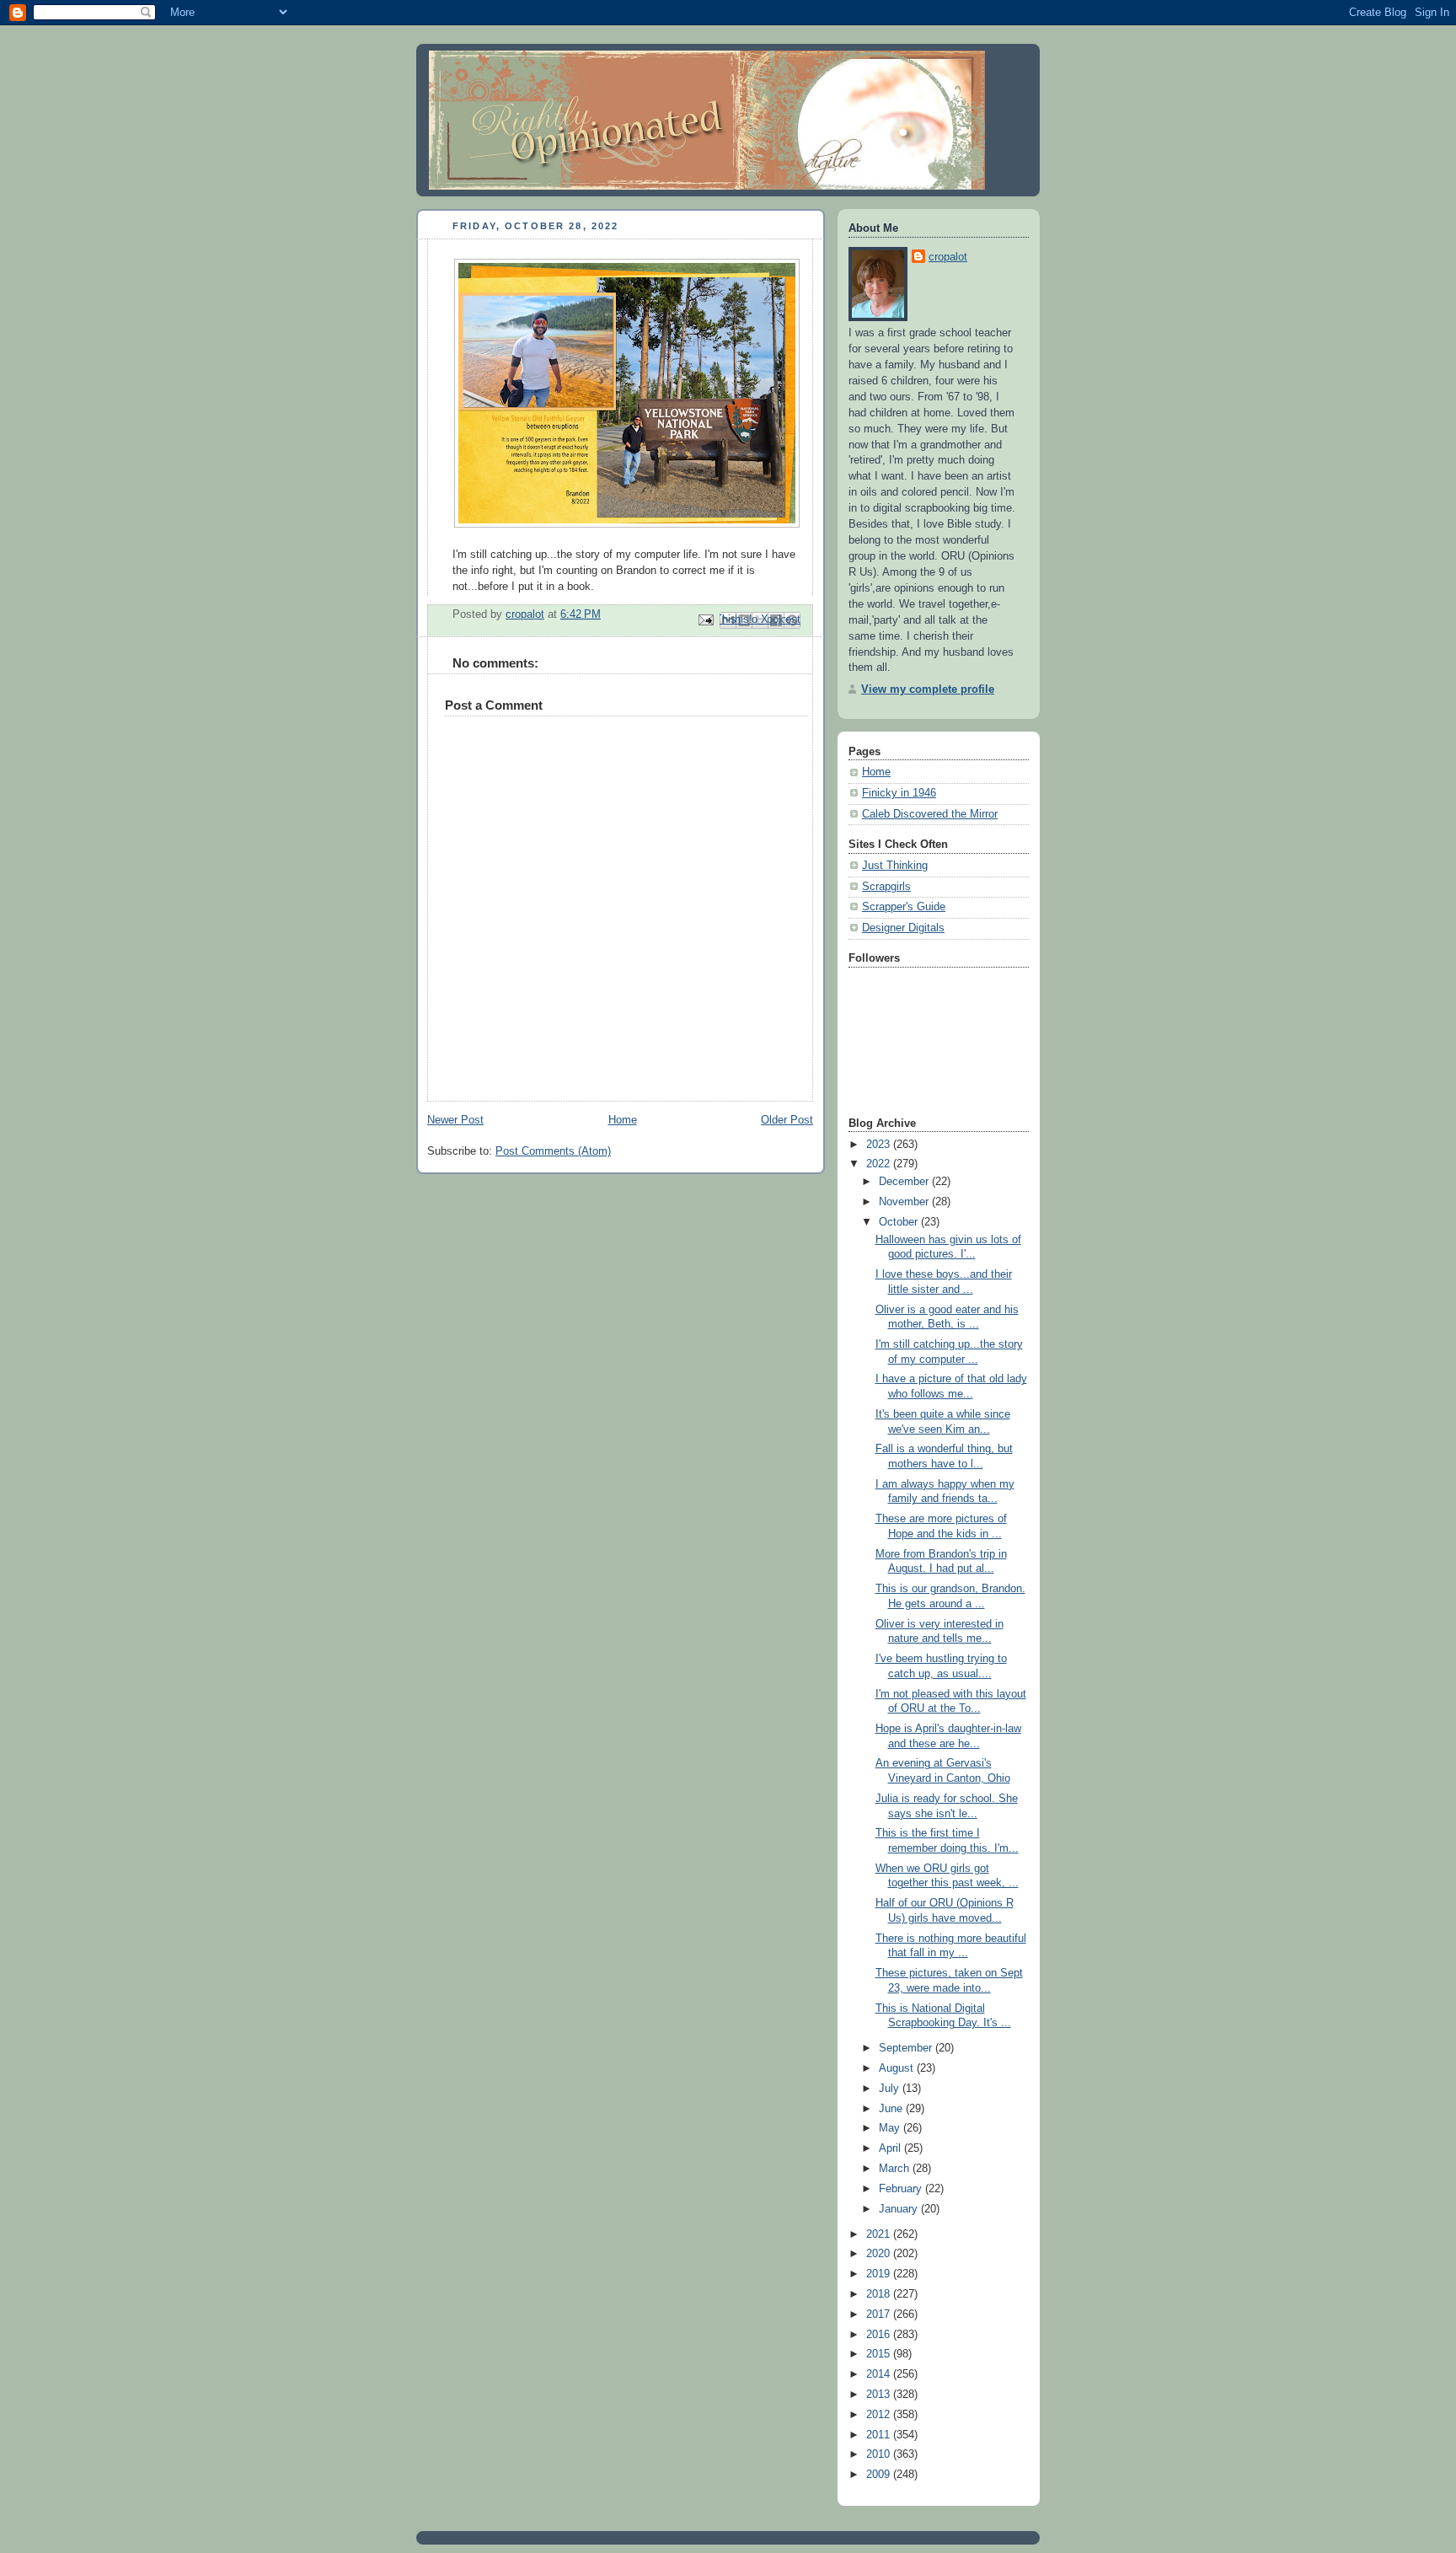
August (898, 2068)
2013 (880, 2395)
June (892, 2109)
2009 (880, 2475)
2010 (880, 2454)
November (905, 1202)
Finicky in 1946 (899, 793)
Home (623, 1120)
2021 (880, 2234)
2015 (880, 2354)
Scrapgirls (886, 887)
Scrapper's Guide (904, 907)
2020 (880, 2254)
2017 (880, 2314)
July (891, 2089)
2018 (880, 2294)
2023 (880, 1145)
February (902, 2189)
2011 (880, 2435)
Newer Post (455, 1120)
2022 (880, 1164)
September (907, 2048)
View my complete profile (928, 689)
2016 (880, 2335)
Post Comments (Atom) (553, 1151)
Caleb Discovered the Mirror (930, 814)
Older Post (787, 1120)
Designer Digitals (903, 928)
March (896, 2169)
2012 (880, 2415)
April (891, 2148)
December (905, 1182)
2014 (880, 2374)
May (891, 2128)
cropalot (948, 257)
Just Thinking (895, 866)
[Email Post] (705, 619)
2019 (880, 2274)
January (900, 2209)
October (900, 1222)
